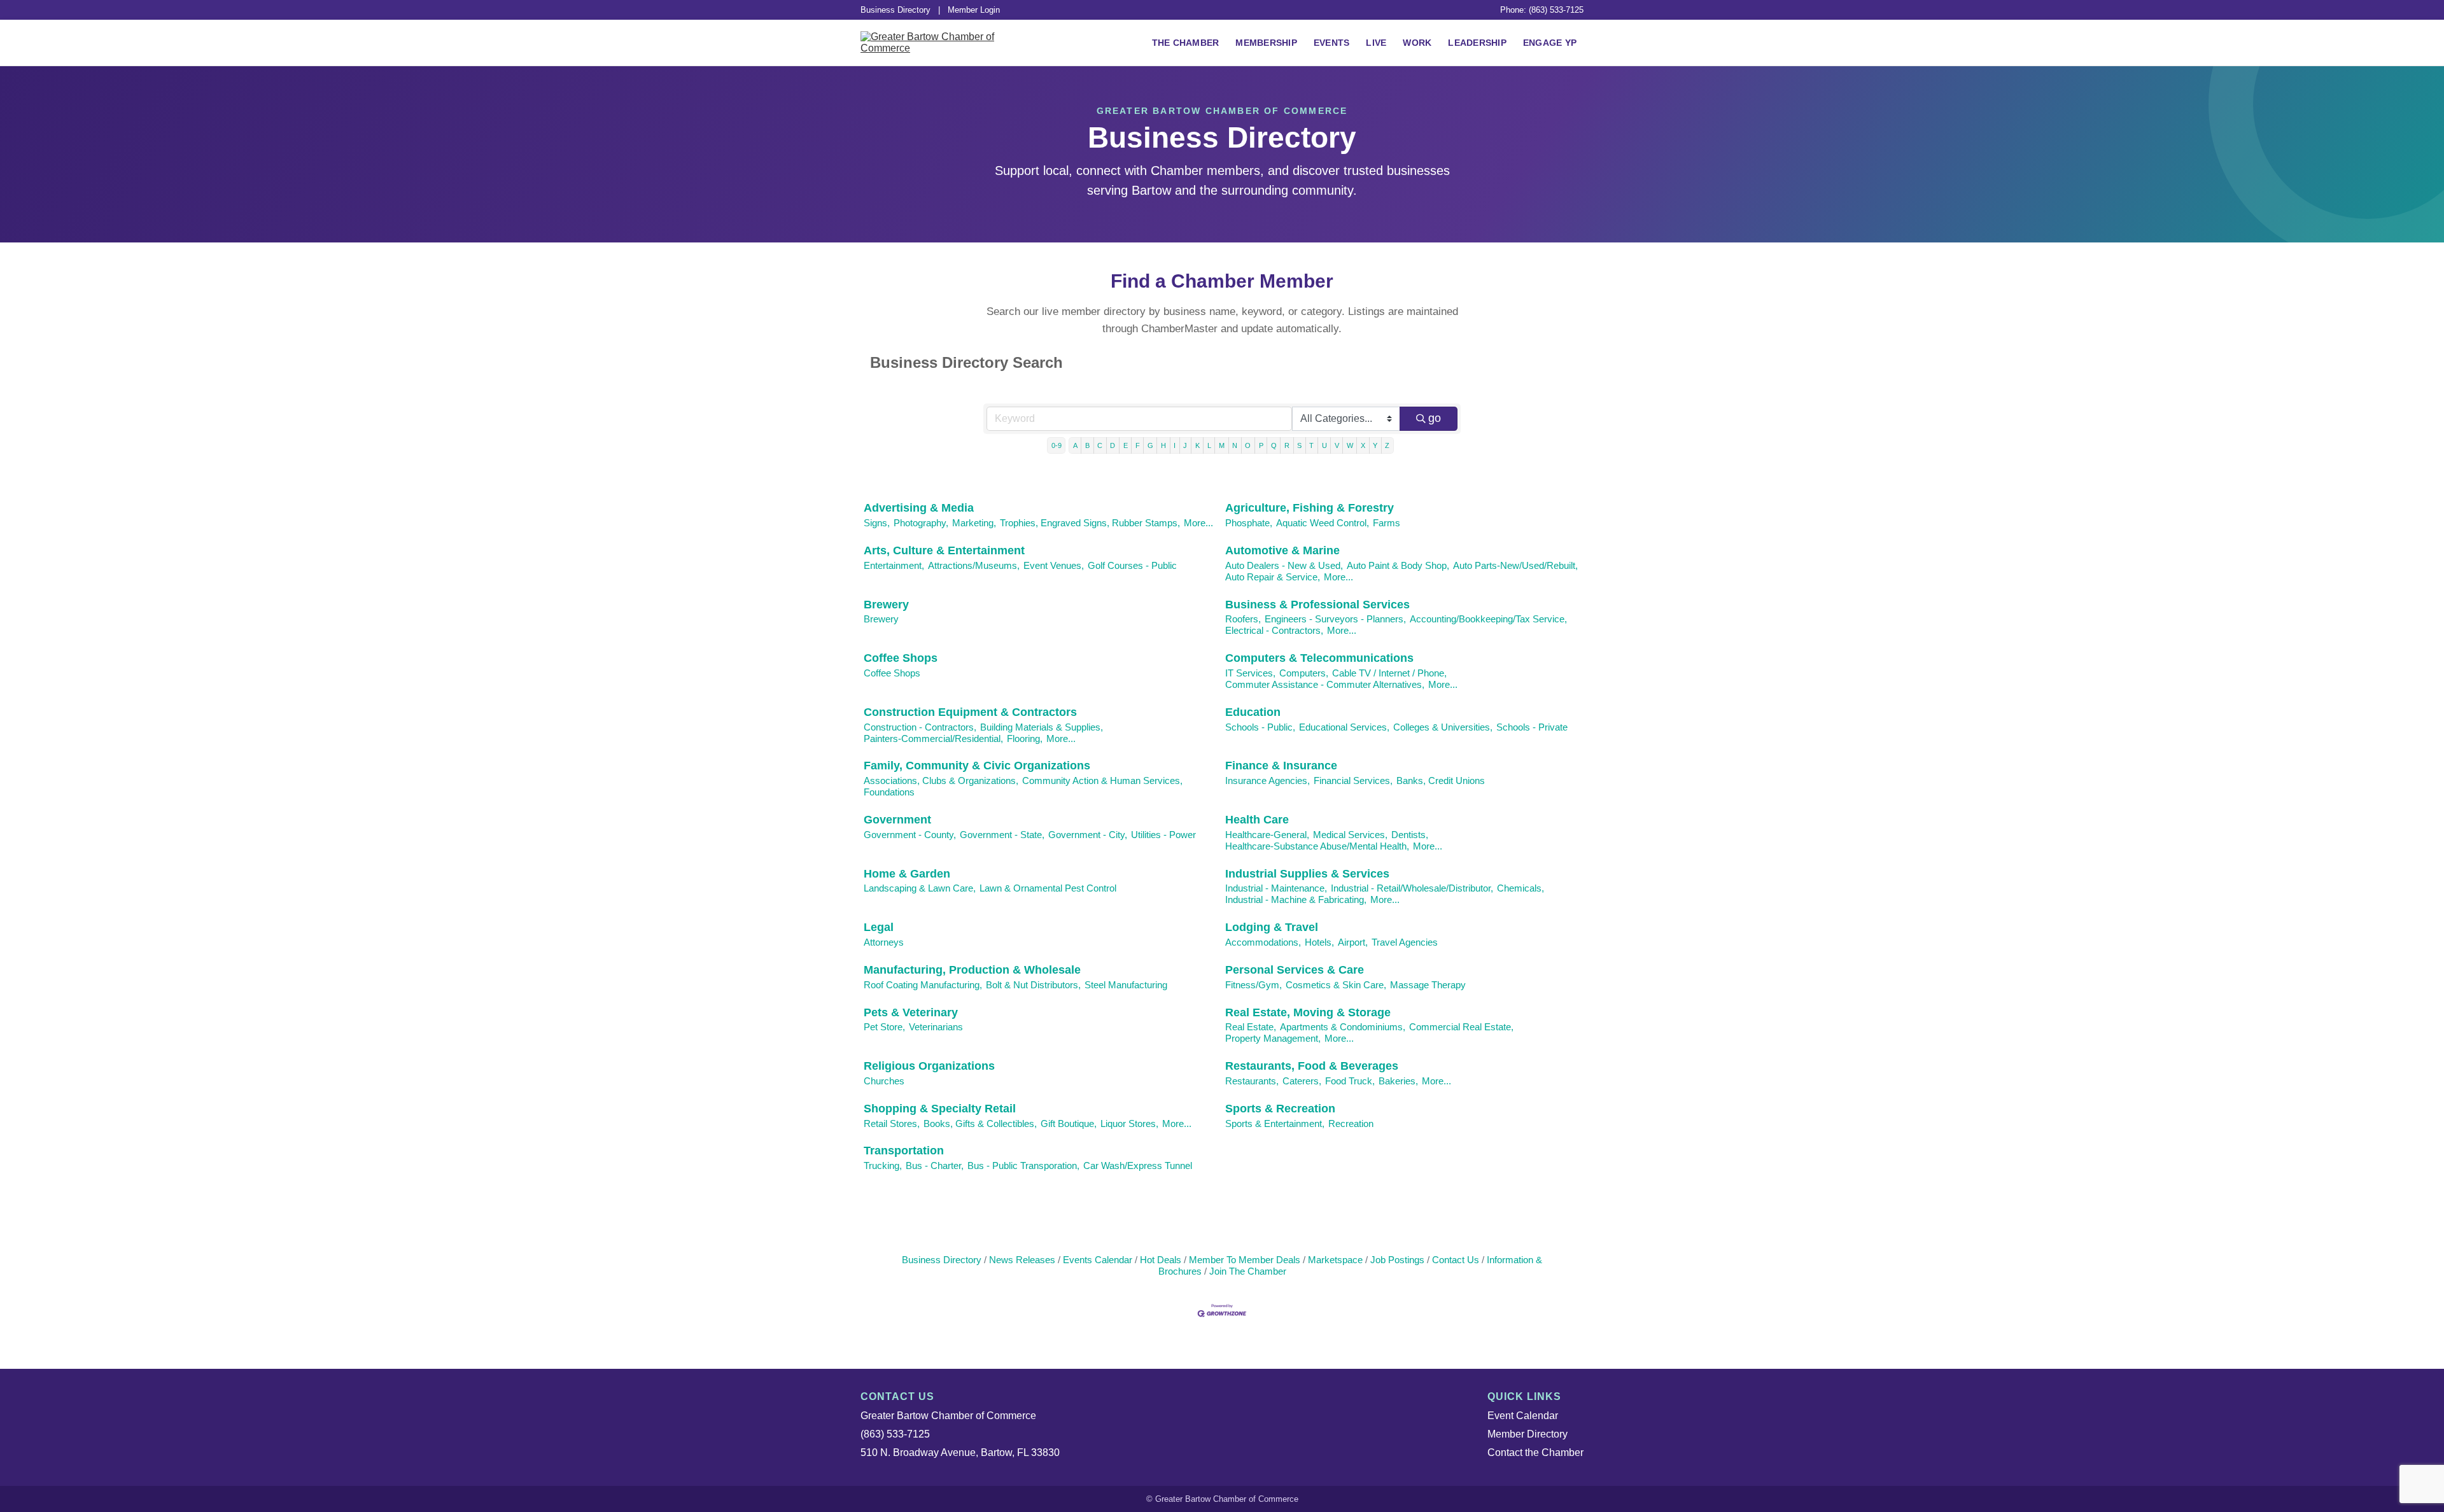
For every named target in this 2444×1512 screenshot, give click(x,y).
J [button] (1185, 445)
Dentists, (1410, 835)
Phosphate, (1249, 523)
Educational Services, (1344, 727)
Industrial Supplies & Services (1307, 874)
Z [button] (1387, 445)
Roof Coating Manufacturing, (923, 985)
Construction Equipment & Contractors (970, 712)
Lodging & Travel (1272, 927)
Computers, (1304, 673)
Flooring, (1025, 738)
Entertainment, (894, 565)
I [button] (1175, 445)
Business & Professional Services (1317, 605)
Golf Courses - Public (1132, 565)
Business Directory (895, 10)
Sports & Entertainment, (1275, 1123)
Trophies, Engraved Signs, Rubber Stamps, (1090, 523)
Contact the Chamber (1535, 1452)
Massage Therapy (1428, 985)
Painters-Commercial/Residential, (933, 738)
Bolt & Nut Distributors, (1033, 985)
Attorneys (884, 942)
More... (1198, 523)
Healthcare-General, (1267, 835)
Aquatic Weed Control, (1323, 523)
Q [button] (1274, 445)
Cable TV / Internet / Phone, (1389, 673)
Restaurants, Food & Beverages (1312, 1066)
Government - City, (1088, 835)
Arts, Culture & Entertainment (944, 550)
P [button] (1261, 445)
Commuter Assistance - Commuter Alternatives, (1325, 684)
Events (1332, 43)
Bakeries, (1398, 1081)
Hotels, (1319, 942)
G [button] (1150, 445)
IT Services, (1250, 673)
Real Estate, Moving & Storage (1308, 1012)
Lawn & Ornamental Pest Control (1048, 888)
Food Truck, (1350, 1081)
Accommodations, (1263, 942)
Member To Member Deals (1245, 1260)
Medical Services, (1350, 835)
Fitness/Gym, (1254, 985)
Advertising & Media (919, 508)
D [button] (1113, 445)
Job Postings (1397, 1260)
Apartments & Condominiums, (1343, 1027)
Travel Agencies (1405, 942)
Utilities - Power (1163, 835)
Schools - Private (1532, 727)
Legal (879, 927)
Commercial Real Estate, (1461, 1027)
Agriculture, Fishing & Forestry (1310, 508)
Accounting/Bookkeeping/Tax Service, (1488, 619)
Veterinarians (936, 1027)
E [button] (1126, 445)
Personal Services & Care (1295, 970)
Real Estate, (1251, 1027)
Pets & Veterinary (911, 1012)
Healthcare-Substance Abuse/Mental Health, (1317, 846)
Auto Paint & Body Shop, (1398, 565)
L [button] (1209, 445)
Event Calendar (1523, 1416)
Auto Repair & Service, (1273, 577)
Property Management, (1273, 1038)
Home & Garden (907, 874)
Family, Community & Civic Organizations (977, 766)
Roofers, (1243, 619)
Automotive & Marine (1282, 550)
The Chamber (1186, 43)
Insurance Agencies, (1268, 780)
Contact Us (1456, 1260)
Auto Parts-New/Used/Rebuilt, (1515, 565)
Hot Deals (1161, 1260)
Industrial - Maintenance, (1276, 888)
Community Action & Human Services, (1102, 780)
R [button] (1287, 445)
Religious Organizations (929, 1066)
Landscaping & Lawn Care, (920, 888)
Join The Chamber (1248, 1271)
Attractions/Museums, (974, 565)
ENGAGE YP (1550, 43)
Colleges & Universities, (1443, 727)
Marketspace (1335, 1260)
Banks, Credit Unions (1441, 780)
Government (897, 820)
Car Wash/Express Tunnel (1138, 1165)
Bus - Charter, (935, 1165)
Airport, (1353, 942)
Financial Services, (1353, 780)
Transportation (904, 1151)
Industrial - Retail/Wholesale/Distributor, (1412, 888)
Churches (884, 1081)
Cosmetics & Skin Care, (1336, 985)
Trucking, (883, 1165)
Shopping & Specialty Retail (940, 1109)
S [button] (1299, 445)
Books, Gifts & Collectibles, (980, 1123)
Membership (1266, 43)
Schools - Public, (1260, 727)
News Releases (1022, 1260)
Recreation (1351, 1123)
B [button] (1087, 445)
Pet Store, (884, 1027)
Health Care (1257, 820)
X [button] (1363, 445)
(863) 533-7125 (895, 1434)
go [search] (1435, 418)
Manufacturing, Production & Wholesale (972, 970)
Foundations (889, 792)
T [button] (1311, 445)
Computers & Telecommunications (1319, 658)
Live (1376, 43)
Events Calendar (1098, 1260)
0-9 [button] (1057, 445)
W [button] (1350, 445)
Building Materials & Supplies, (1042, 727)
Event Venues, (1054, 565)
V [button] (1337, 445)
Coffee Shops (901, 658)
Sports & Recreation (1280, 1109)
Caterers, (1302, 1081)
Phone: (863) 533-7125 (1542, 10)
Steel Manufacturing (1126, 985)
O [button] (1248, 445)
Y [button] (1375, 445)
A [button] (1075, 445)
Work (1417, 43)
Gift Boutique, (1069, 1123)
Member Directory (1527, 1434)
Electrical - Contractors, (1274, 630)
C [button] (1100, 445)
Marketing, (974, 523)
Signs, (877, 523)
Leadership (1477, 43)
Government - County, (910, 835)
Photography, (921, 523)
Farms (1387, 523)
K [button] (1197, 445)
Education (1253, 712)
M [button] (1222, 445)
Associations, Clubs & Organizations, (941, 780)
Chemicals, (1520, 888)
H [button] (1163, 445)
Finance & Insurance (1281, 766)
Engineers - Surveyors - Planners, (1335, 619)
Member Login (974, 10)
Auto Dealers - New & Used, (1284, 565)
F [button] (1138, 445)
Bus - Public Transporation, (1023, 1165)
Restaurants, (1252, 1081)
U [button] (1324, 445)
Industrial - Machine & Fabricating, (1296, 899)
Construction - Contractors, (920, 727)
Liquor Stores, (1129, 1123)
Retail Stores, (892, 1123)
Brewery (886, 605)
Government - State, (1002, 835)
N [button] (1235, 445)
